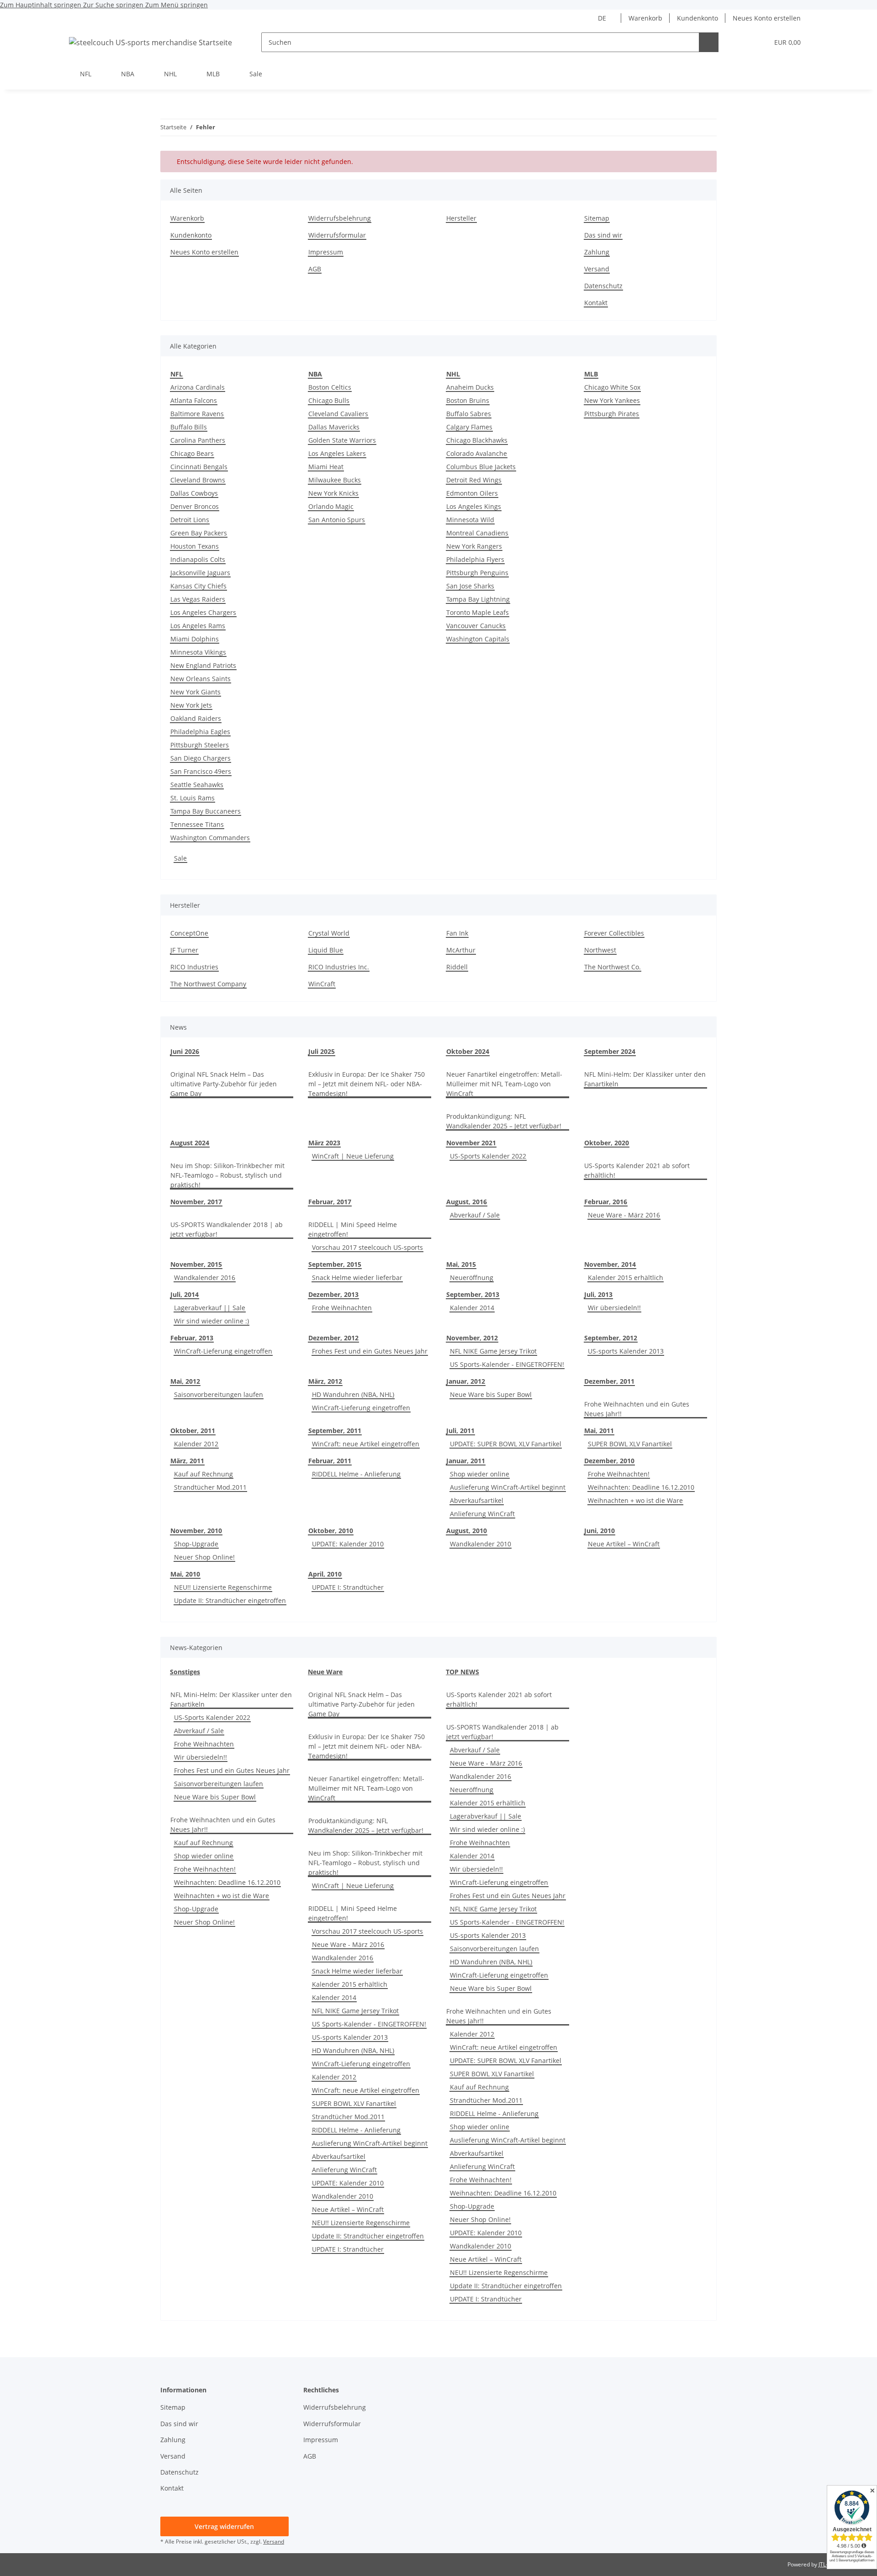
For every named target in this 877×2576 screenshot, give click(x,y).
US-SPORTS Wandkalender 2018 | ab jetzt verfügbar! (227, 1229)
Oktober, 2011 (193, 1431)
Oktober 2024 (468, 1051)
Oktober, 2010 (331, 1531)
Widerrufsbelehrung (340, 218)
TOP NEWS (462, 1672)
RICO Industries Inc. (339, 967)
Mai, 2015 (461, 1264)
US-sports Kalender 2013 (626, 1351)
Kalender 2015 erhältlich (626, 1277)
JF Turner (184, 950)
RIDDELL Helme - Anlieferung (356, 1474)
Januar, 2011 (466, 1461)
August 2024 (190, 1143)
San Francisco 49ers (201, 771)
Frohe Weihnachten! (619, 1474)
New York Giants (195, 692)
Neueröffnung (472, 1277)
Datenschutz (603, 286)
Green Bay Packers (199, 533)
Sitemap (597, 218)
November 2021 (471, 1143)
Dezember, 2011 (609, 1381)
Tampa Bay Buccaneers (206, 811)
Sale (180, 858)
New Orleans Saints (201, 679)
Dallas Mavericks (334, 427)
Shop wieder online (480, 1474)
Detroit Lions (190, 520)
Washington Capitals (478, 639)
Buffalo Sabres (469, 414)
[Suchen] (709, 42)
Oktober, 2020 (607, 1143)
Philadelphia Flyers (475, 559)
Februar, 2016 (606, 1202)
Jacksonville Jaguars (200, 573)
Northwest (600, 950)
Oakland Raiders (196, 718)
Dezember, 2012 (333, 1338)
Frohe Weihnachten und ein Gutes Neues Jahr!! (637, 1409)
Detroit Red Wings (474, 480)
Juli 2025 (322, 1051)
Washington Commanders (210, 838)
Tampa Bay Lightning (478, 599)
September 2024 (610, 1051)
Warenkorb (645, 18)
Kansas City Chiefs (198, 586)
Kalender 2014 (472, 1308)
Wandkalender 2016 (205, 1277)
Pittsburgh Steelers (200, 745)
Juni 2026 (185, 1051)
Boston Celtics (330, 387)
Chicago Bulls (329, 400)
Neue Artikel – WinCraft (624, 1544)
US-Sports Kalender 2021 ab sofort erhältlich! (637, 1170)
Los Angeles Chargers (203, 612)
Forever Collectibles (614, 933)
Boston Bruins (468, 400)
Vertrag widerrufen (224, 2526)
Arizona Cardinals (198, 387)
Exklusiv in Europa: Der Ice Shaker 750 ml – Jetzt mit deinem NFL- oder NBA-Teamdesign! (367, 1084)
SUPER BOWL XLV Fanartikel (630, 1444)
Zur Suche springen (114, 5)
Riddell (457, 967)
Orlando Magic (331, 506)
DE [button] (602, 18)
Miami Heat (326, 467)
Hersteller (461, 218)
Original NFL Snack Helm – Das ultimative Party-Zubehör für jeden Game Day (224, 1084)
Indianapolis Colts (198, 559)
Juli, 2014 (185, 1294)
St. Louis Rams (193, 798)
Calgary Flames (469, 427)
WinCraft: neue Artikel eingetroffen (366, 1444)
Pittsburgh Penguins (477, 573)
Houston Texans (195, 546)
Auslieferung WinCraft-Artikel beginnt (508, 1487)
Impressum (326, 252)
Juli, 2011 (460, 1431)
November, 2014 (610, 1264)
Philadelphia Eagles (200, 732)
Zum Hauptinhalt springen (42, 5)
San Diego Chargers (201, 758)
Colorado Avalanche (477, 453)
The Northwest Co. (613, 967)
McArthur (461, 950)
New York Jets (191, 705)
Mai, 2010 (185, 1574)
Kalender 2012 (196, 1444)
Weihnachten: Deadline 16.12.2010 (641, 1487)
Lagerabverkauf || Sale (210, 1308)
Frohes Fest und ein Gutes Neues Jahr (370, 1351)
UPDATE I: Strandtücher (348, 1587)
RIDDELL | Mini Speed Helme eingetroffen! (353, 1229)
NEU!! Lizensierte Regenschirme (223, 1587)
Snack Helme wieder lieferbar (357, 1277)
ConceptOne (189, 933)
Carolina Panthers (198, 440)
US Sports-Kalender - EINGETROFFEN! (507, 1364)
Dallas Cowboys (194, 493)
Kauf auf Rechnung (203, 1474)
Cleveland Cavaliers (338, 414)
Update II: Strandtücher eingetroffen (230, 1600)
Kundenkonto (697, 18)
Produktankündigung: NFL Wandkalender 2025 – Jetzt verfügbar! (504, 1121)
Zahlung (597, 252)
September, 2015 (335, 1264)
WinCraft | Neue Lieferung (353, 1156)
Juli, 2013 (598, 1294)
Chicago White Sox (612, 387)
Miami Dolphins (195, 639)
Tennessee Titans (197, 824)
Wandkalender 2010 (481, 1544)
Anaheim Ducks (470, 387)
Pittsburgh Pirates (612, 414)
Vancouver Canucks (476, 626)
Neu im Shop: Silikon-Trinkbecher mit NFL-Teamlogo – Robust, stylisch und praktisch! (227, 1175)
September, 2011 (335, 1431)
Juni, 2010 (600, 1531)
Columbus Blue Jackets (481, 467)
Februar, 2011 (330, 1461)
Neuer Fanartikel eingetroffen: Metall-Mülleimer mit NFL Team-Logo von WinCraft (504, 1084)
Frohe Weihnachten (342, 1308)
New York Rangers (474, 546)
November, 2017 (196, 1202)
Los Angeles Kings (474, 506)
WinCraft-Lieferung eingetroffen (223, 1351)
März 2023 (324, 1143)
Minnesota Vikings (198, 652)
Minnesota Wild (470, 520)
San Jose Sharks (470, 586)
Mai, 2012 (185, 1381)
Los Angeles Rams (198, 626)
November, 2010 (196, 1531)
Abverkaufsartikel (477, 1500)
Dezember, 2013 (333, 1294)
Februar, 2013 (192, 1338)
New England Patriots (203, 665)
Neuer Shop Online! (204, 1557)
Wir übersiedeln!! (614, 1308)
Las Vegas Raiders (198, 599)
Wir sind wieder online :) (211, 1321)
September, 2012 (611, 1338)
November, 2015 (196, 1264)
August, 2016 (467, 1202)
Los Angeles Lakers (337, 453)
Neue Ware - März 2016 (624, 1215)
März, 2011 (187, 1461)
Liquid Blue (326, 950)
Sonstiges (185, 1672)
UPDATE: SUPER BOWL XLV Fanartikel (506, 1444)
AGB (315, 269)
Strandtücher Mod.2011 (210, 1487)
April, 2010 (325, 1574)
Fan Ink (457, 933)
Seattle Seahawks (197, 785)
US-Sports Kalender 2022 (488, 1156)
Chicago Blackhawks (477, 440)
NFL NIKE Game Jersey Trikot (493, 1351)
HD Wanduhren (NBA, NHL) (353, 1394)
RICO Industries (194, 967)
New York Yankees (612, 400)
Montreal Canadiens (477, 533)
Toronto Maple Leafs (478, 612)
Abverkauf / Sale (475, 1215)
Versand (597, 269)
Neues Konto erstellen (767, 18)
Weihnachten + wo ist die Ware (635, 1500)
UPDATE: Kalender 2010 (348, 1544)
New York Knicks (333, 493)
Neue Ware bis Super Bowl (491, 1394)
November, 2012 (472, 1338)
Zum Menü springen (177, 5)
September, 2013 (473, 1294)
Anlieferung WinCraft (482, 1514)
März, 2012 (325, 1381)
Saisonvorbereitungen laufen (219, 1394)
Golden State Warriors (342, 440)
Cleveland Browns (198, 480)
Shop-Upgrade (196, 1544)
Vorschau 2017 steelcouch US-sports (367, 1247)
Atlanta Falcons (194, 400)
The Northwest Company (208, 984)
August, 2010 (467, 1531)
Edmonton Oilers (472, 493)
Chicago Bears (192, 453)
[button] (743, 42)
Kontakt (596, 303)
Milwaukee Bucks (335, 480)
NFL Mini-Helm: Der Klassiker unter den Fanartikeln (645, 1079)
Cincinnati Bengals (199, 467)
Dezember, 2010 (609, 1461)
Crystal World (329, 933)
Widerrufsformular (337, 235)
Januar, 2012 (466, 1381)
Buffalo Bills (189, 427)
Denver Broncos (195, 506)
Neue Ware (325, 1672)
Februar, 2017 (330, 1202)
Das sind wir (603, 235)
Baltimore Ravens (197, 414)
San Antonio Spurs (337, 520)
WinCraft (322, 984)
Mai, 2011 (599, 1431)
